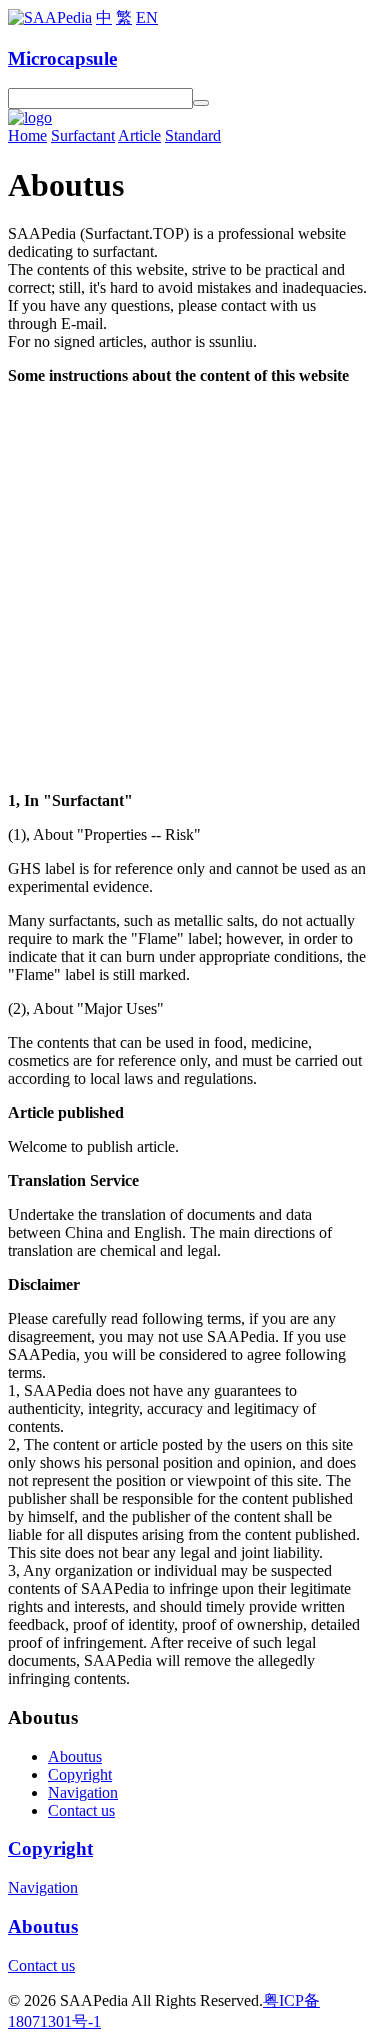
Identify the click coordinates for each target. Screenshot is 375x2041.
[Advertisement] (187, 588)
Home (27, 135)
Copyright (80, 1774)
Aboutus (75, 1756)
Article (139, 135)
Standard (193, 135)
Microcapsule (62, 58)
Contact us (81, 1810)
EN (147, 17)
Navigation (83, 1792)
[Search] (201, 103)
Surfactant (83, 135)
